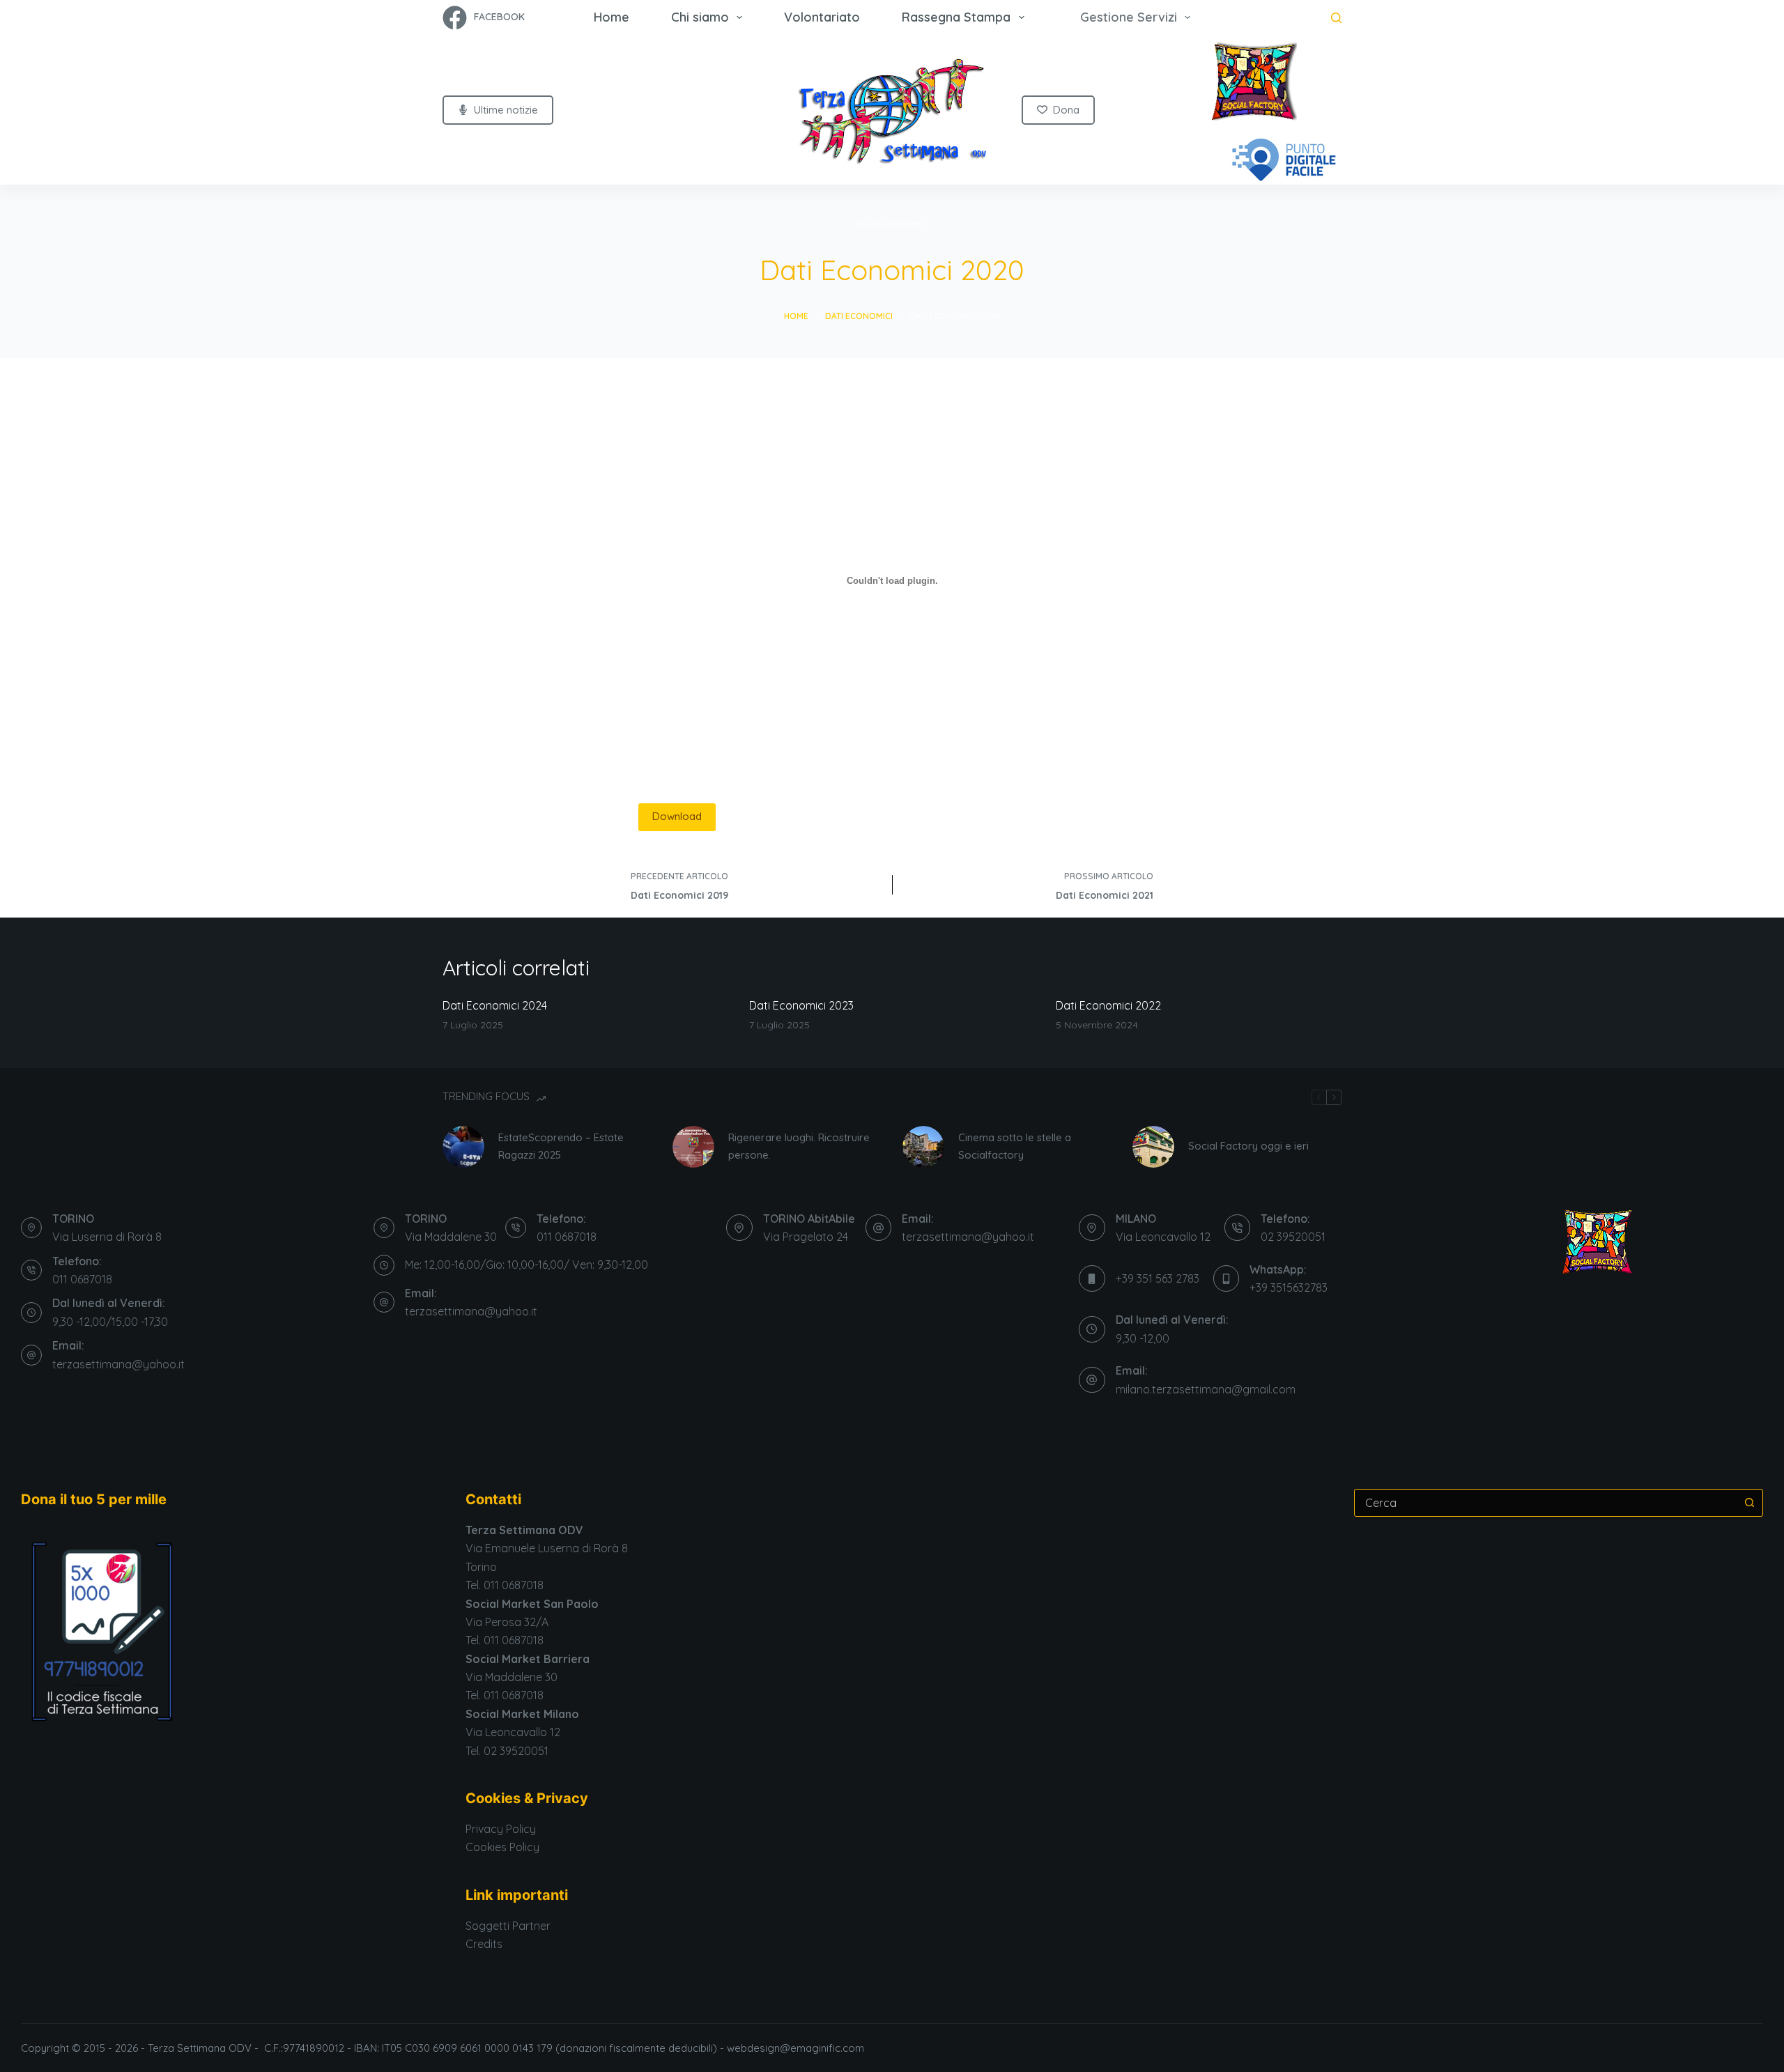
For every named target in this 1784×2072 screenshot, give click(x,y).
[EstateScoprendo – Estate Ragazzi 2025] (463, 1147)
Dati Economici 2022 (1108, 1005)
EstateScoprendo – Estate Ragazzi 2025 (561, 1146)
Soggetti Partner (508, 1926)
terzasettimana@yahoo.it (118, 1364)
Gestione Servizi (1129, 17)
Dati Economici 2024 (495, 1005)
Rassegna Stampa (956, 17)
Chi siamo (700, 17)
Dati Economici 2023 (801, 1005)
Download (677, 816)
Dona (1066, 110)
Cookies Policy (502, 1847)
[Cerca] (1336, 18)
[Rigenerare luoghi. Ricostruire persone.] (693, 1147)
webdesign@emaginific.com (797, 2048)
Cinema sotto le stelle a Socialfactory (1015, 1146)
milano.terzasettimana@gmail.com (1206, 1389)
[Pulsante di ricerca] (1749, 1503)
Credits (484, 1944)
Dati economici (892, 225)
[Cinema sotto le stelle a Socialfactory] (923, 1147)
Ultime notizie (506, 110)
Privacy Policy (501, 1829)
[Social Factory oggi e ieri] (1153, 1147)
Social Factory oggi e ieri (1248, 1146)
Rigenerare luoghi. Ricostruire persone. (799, 1146)
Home (612, 17)
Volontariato (822, 17)
